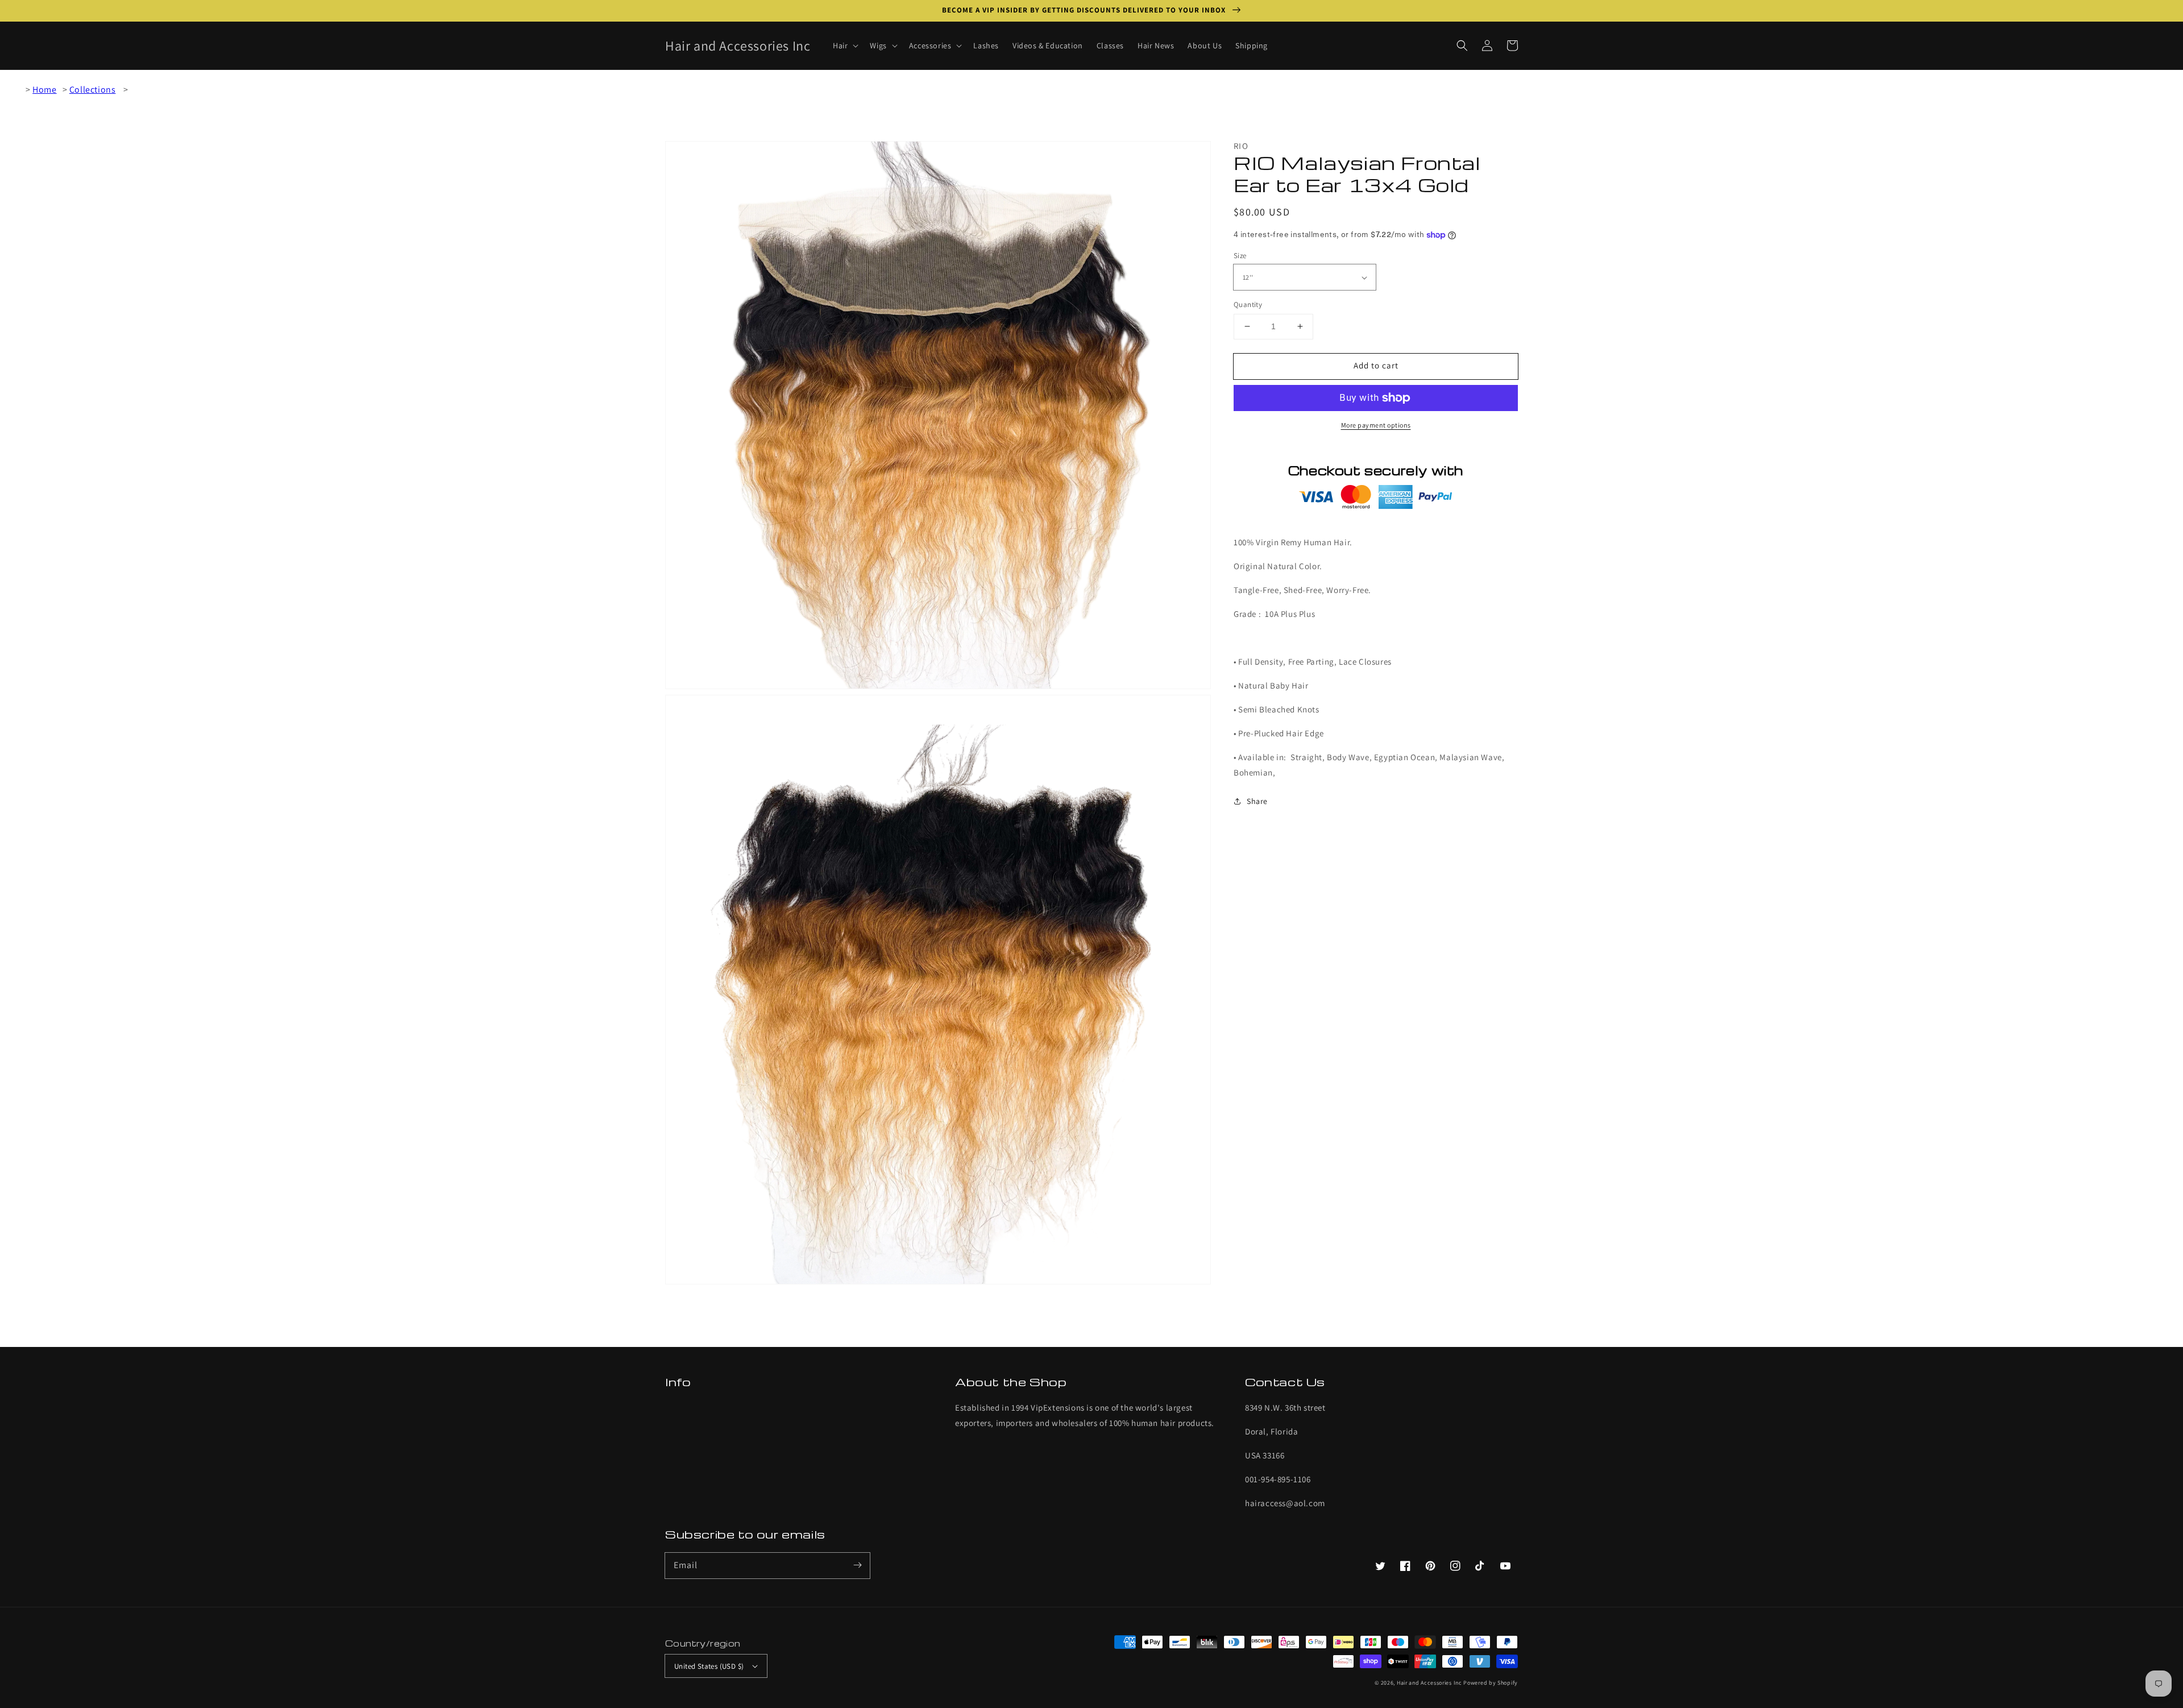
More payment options (1376, 425)
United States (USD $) (709, 1666)
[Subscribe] (857, 1565)
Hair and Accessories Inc (1429, 1683)
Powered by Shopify (1491, 1683)
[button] (1462, 45)
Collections (93, 90)
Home (44, 90)
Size (1240, 256)
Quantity (1248, 304)
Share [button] (1257, 801)
